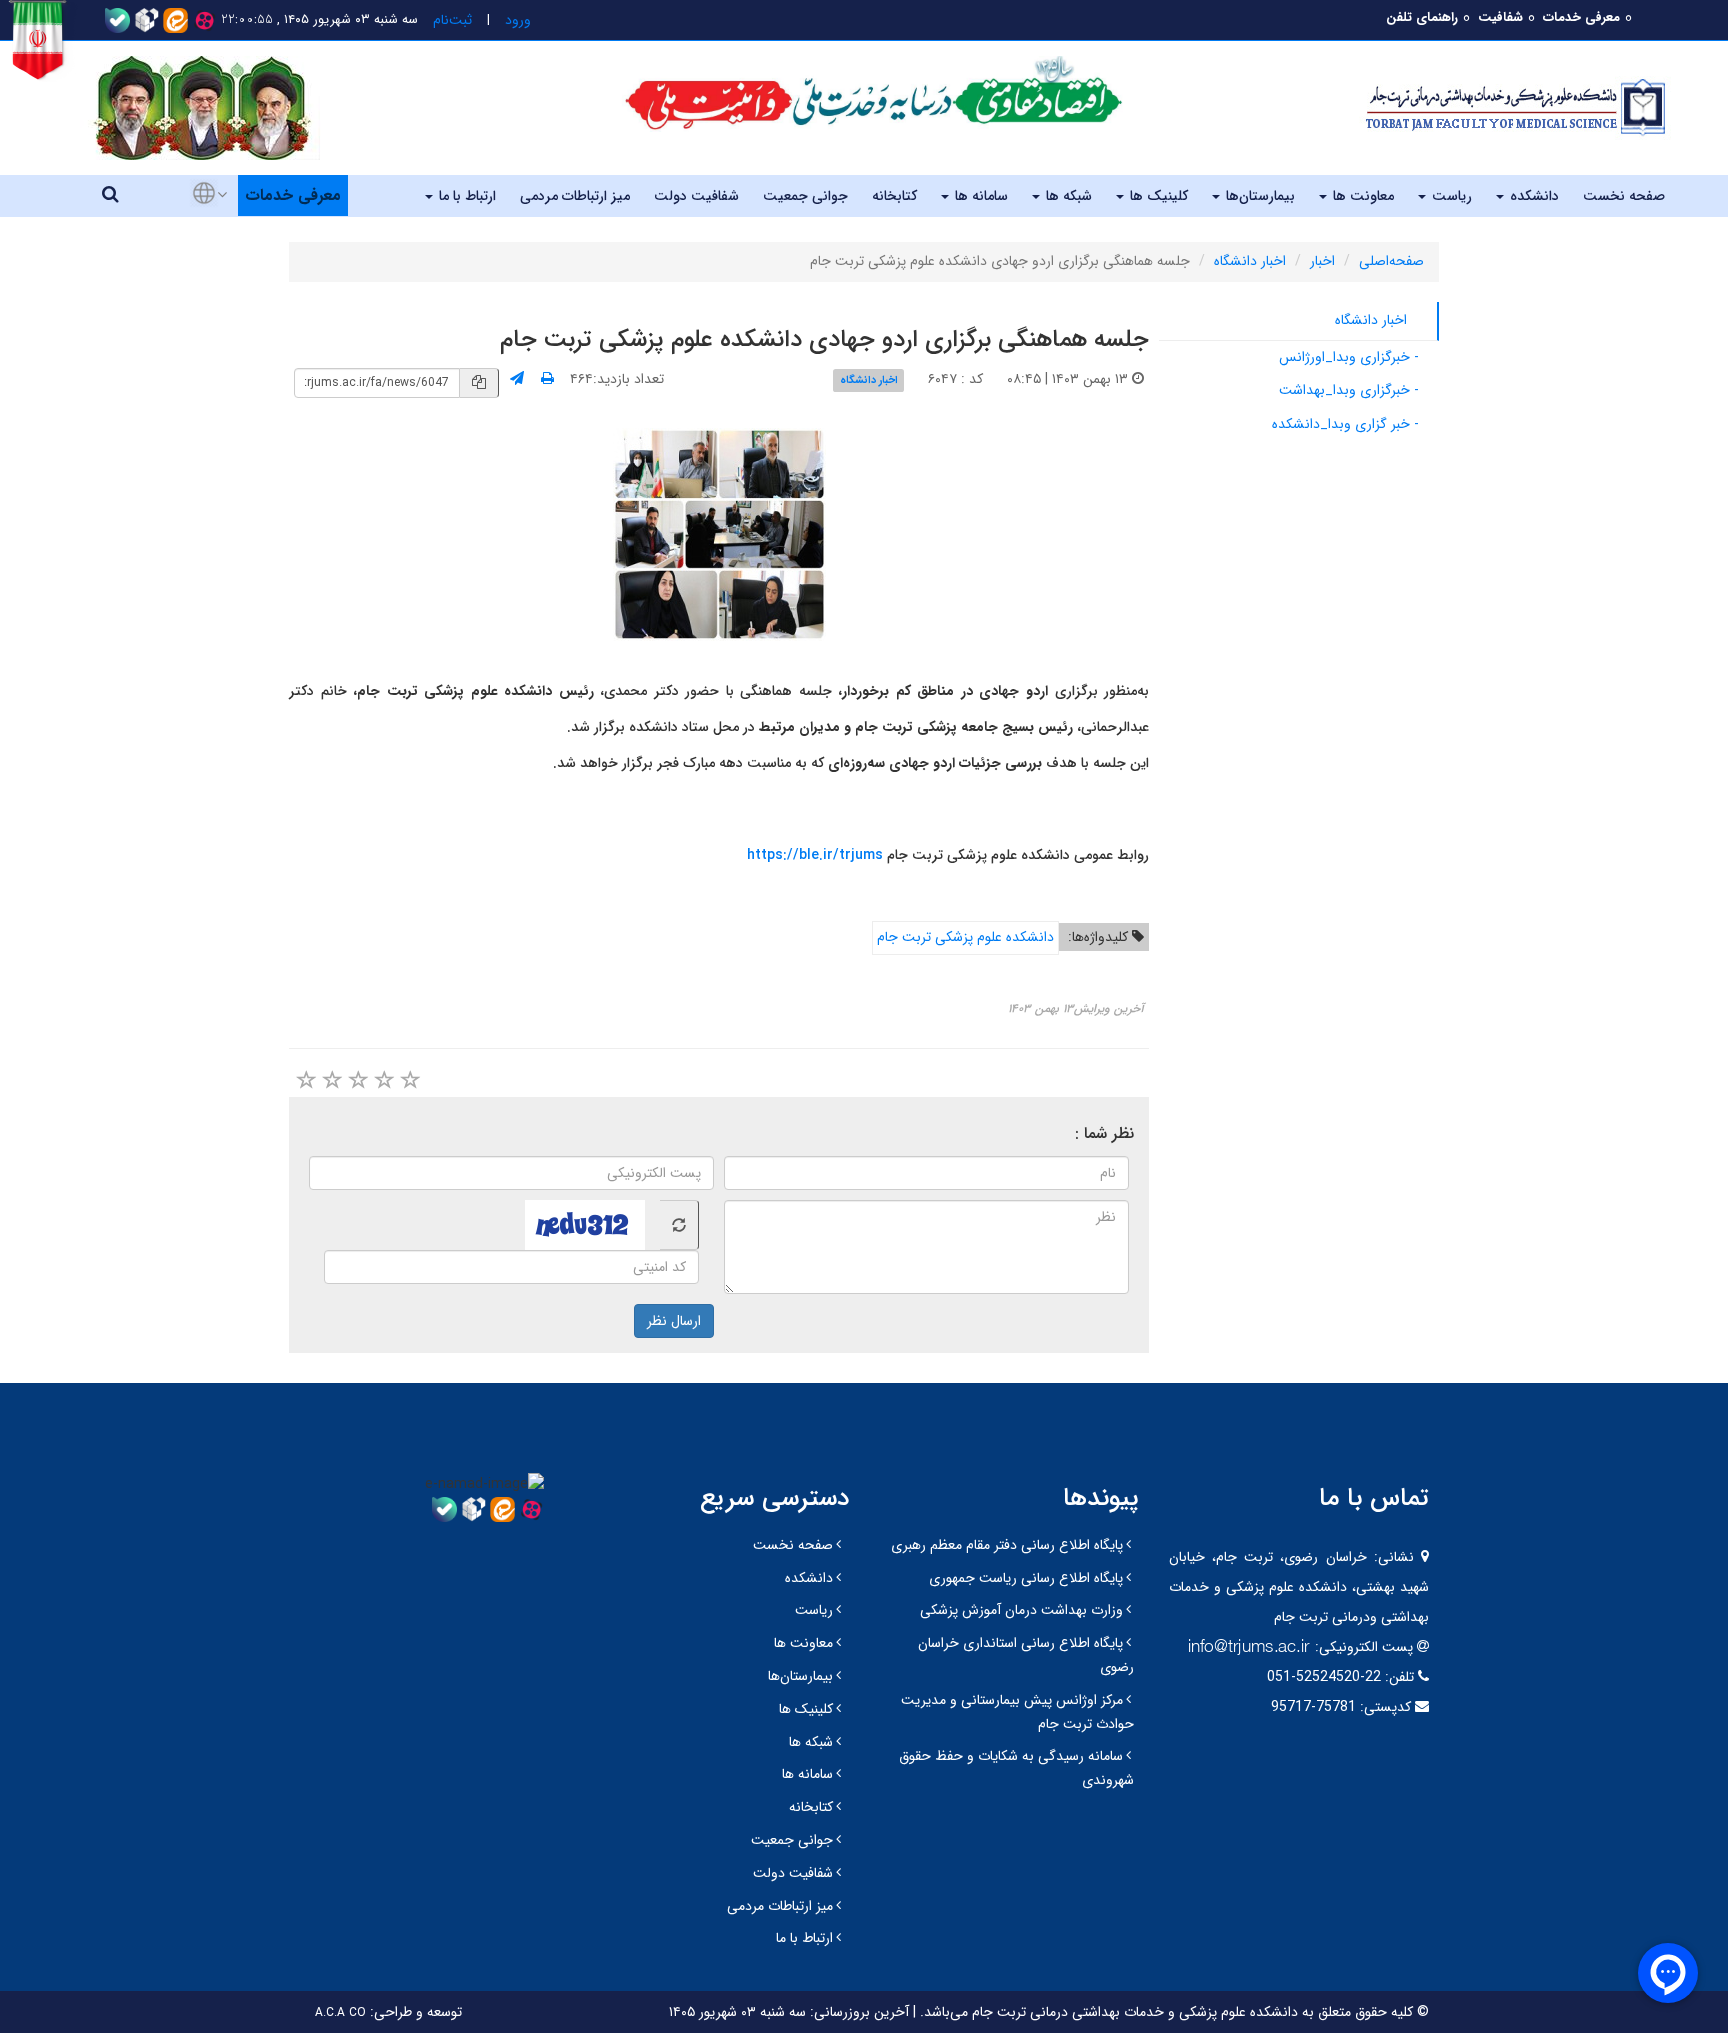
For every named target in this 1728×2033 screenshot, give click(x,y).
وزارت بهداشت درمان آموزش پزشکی (1021, 1610)
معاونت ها (1361, 196)
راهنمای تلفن (1422, 17)
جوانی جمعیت (805, 196)
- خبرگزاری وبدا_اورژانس (1349, 357)
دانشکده (1532, 196)
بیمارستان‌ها (1258, 196)
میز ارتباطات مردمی (575, 196)
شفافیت (1500, 17)
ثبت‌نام (451, 20)
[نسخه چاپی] (547, 379)
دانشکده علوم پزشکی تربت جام (965, 937)
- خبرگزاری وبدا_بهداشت (1349, 390)
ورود (517, 20)
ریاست (1450, 196)
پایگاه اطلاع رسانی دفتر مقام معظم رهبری (1007, 1545)
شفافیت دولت (696, 196)
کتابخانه (894, 196)
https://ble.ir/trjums (815, 855)
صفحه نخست (1624, 196)
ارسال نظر (674, 1321)
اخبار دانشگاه (1250, 261)
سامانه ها (979, 196)
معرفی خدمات (1581, 17)
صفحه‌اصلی (1391, 261)
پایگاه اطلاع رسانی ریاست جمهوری (1026, 1578)
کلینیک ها (1157, 196)
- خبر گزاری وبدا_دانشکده (1345, 424)
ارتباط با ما (465, 196)
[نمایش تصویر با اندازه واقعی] (719, 534)
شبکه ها (1067, 196)
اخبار (1322, 261)
